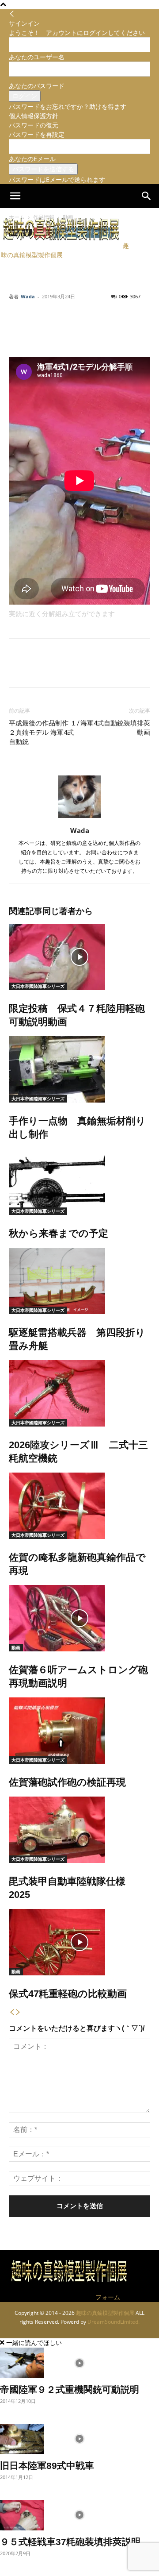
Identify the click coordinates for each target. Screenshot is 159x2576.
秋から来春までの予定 (59, 1233)
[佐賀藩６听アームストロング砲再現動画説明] (79, 1618)
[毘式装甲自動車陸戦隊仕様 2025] (79, 1830)
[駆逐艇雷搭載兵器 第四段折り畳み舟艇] (79, 1281)
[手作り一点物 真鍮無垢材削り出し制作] (79, 1069)
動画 (16, 1647)
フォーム (108, 2297)
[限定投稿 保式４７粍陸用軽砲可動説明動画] (79, 957)
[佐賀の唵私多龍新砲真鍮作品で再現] (79, 1506)
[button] (15, 196)
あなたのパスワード (37, 86)
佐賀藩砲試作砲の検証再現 (67, 1782)
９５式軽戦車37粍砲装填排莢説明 (70, 2542)
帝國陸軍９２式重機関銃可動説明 (70, 2389)
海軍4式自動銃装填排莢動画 (115, 728)
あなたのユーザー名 (37, 57)
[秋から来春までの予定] (79, 1182)
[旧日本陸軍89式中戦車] (79, 2439)
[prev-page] (12, 2013)
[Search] (147, 196)
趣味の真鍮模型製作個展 (105, 2313)
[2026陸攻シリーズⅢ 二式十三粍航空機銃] (79, 1393)
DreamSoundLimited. (114, 2322)
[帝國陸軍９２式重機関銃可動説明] (79, 2363)
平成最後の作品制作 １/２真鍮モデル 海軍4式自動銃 (44, 733)
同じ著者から (68, 911)
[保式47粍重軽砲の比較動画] (79, 1942)
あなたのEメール (32, 159)
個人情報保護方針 (34, 116)
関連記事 (26, 911)
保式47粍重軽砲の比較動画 (68, 1994)
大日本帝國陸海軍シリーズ (38, 986)
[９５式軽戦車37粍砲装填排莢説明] (79, 2515)
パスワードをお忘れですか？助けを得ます (68, 106)
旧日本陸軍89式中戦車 (47, 2466)
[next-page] (18, 2013)
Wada (28, 296)
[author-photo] (79, 818)
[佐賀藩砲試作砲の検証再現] (79, 1731)
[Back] (12, 14)
